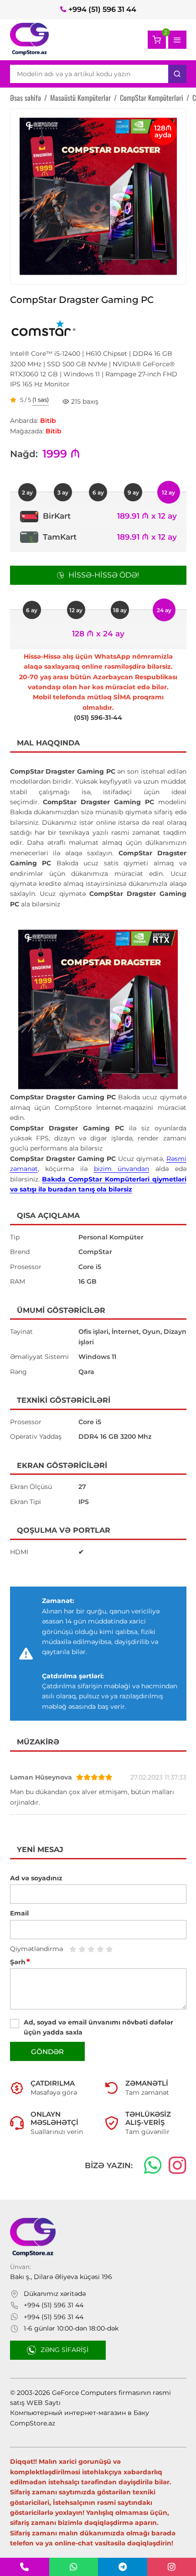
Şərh (20, 1962)
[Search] (177, 74)
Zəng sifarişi (64, 2350)
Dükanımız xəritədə (55, 2294)
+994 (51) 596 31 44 (102, 9)
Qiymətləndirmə (36, 1949)
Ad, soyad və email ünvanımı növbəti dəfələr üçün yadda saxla (98, 2027)
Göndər (47, 2052)
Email (19, 1913)
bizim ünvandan (122, 1169)
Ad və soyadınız (36, 1878)
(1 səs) (41, 400)
